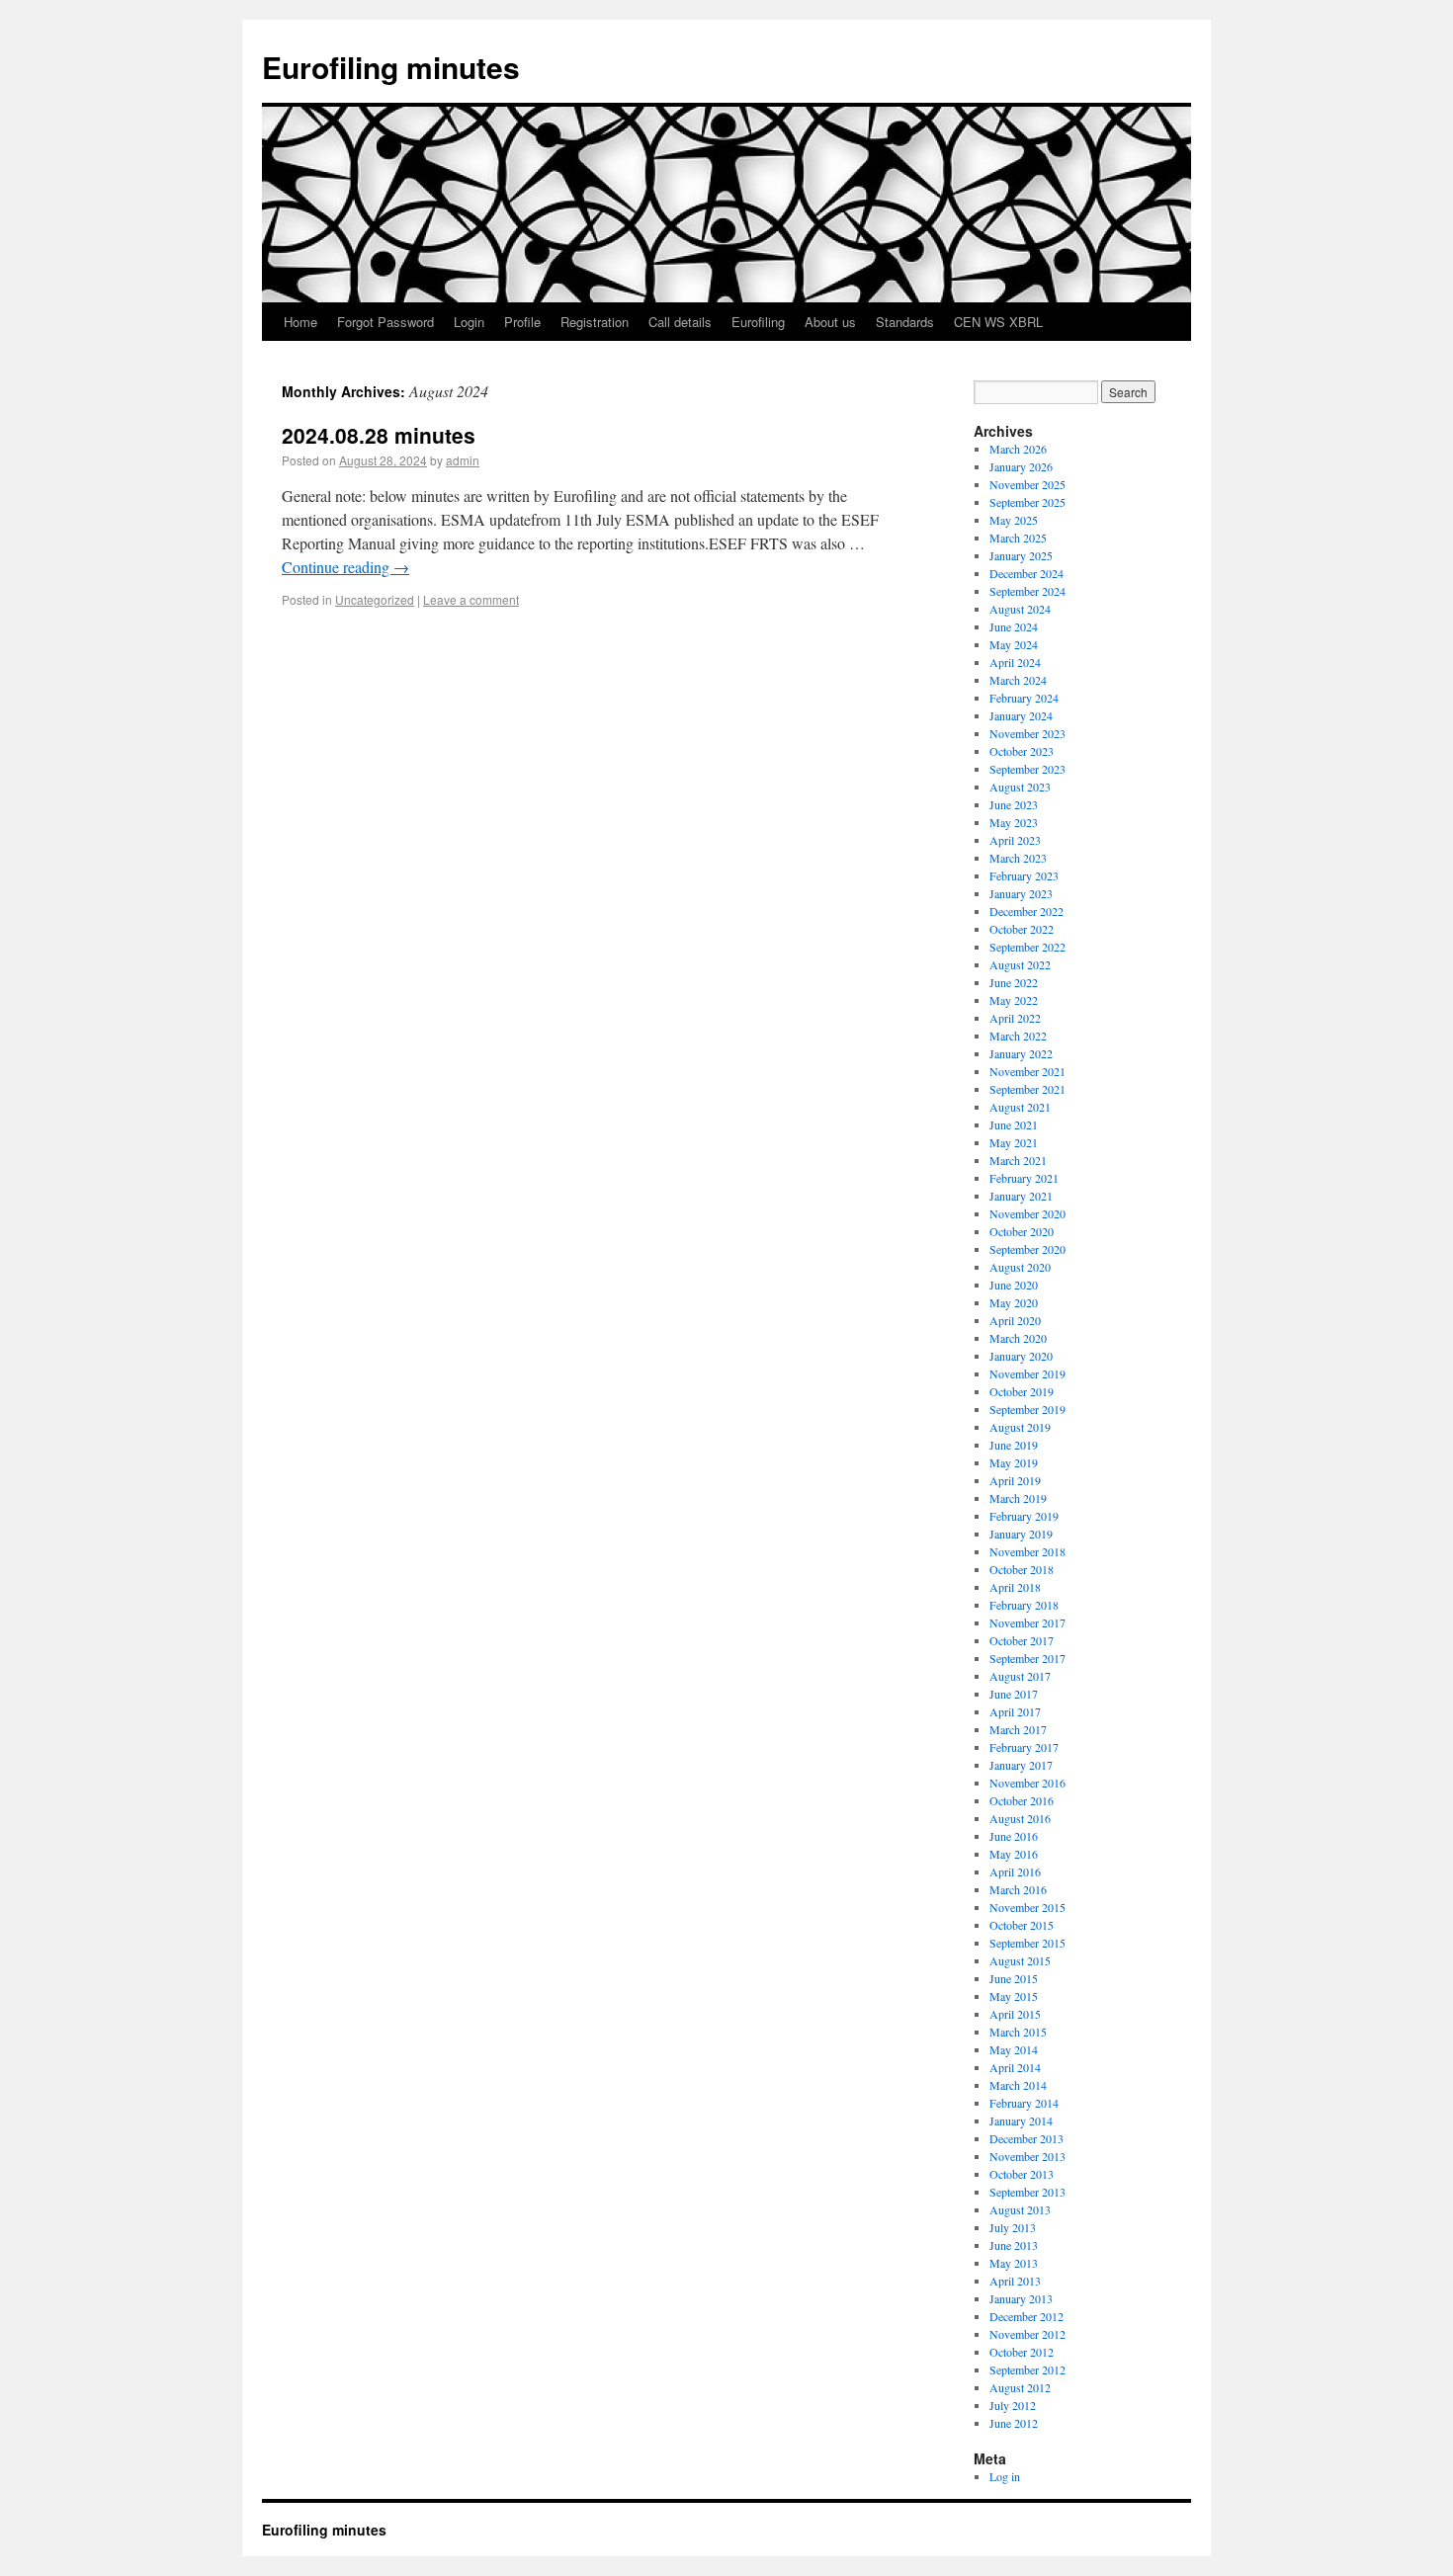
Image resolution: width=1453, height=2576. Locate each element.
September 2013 (1027, 2192)
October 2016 (1022, 1800)
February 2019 (1024, 1516)
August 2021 (1020, 1107)
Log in (1005, 2476)
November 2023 (1027, 733)
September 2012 (1027, 2369)
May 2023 (1014, 822)
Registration (595, 322)
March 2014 (1018, 2085)
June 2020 (1014, 1285)
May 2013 (1014, 2263)
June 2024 (1014, 626)
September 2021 (1027, 1089)
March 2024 (1018, 680)
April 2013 (1015, 2281)
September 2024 (1027, 591)
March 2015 (1018, 2032)
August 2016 (1020, 1818)
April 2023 (1015, 840)
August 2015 (1020, 1960)
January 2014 (1021, 2120)
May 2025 (1014, 520)
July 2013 (1013, 2227)
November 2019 (1027, 1373)
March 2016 (1018, 1889)
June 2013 (1014, 2245)
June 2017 (1014, 1694)
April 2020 (1015, 1320)
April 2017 (1015, 1711)
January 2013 (1021, 2298)
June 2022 (1014, 982)
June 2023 (1014, 804)
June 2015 (1014, 1978)
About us (830, 322)
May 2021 (1014, 1142)
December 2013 (1026, 2138)
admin (463, 460)
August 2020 (1020, 1267)
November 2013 (1027, 2156)
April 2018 (1015, 1587)
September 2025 (1027, 502)
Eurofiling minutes (391, 67)
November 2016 (1027, 1783)
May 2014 (1014, 2049)
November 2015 (1027, 1907)
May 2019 (1014, 1462)
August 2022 (1020, 964)
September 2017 (1027, 1658)
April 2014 (1015, 2067)
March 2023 (1018, 858)
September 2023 (1027, 769)
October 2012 (1022, 2352)
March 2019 (1018, 1498)
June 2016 (1014, 1836)
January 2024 (1021, 715)
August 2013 (1020, 2209)
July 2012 (1013, 2405)
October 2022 (1022, 929)
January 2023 (1021, 893)
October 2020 (1022, 1231)
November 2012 (1027, 2334)
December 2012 (1026, 2316)
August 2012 (1020, 2387)
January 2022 (1021, 1053)
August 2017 (1020, 1676)
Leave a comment (471, 599)
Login (469, 322)
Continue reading (345, 567)
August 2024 (1020, 609)
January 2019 (1021, 1534)
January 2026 (1021, 466)
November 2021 (1027, 1071)
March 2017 (1018, 1729)
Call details (680, 322)
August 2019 (1020, 1427)
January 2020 (1021, 1356)
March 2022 (1018, 1036)
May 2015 (1014, 1996)
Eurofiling (758, 322)
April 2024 (1015, 662)
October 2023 (1022, 751)
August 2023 (1020, 787)
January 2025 (1021, 555)
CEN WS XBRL (998, 322)
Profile (522, 322)
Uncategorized (375, 599)
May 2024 (1014, 644)
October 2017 (1022, 1640)
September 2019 (1027, 1409)
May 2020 (1014, 1302)
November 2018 (1027, 1551)
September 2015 (1027, 1943)
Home (300, 322)
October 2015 (1022, 1925)
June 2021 (1014, 1124)
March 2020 (1018, 1338)
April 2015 (1015, 2014)
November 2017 (1027, 1622)
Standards (905, 322)
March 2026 (1018, 449)
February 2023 (1024, 875)
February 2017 (1024, 1747)
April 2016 (1015, 1871)
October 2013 (1022, 2174)
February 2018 (1024, 1605)
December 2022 (1026, 911)
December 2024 (1026, 573)
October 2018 (1022, 1569)
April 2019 (1015, 1480)
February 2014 (1024, 2103)
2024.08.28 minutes (379, 435)
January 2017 (1021, 1765)
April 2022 (1015, 1018)
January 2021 (1021, 1196)
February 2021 (1024, 1178)
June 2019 (1014, 1445)
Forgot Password (385, 322)
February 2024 (1024, 698)
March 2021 (1018, 1160)
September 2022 (1027, 947)
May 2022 (1014, 1000)
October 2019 (1022, 1391)
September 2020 (1027, 1249)
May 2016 (1014, 1854)
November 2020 (1027, 1213)
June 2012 (1014, 2423)
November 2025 (1027, 484)
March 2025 (1018, 538)
